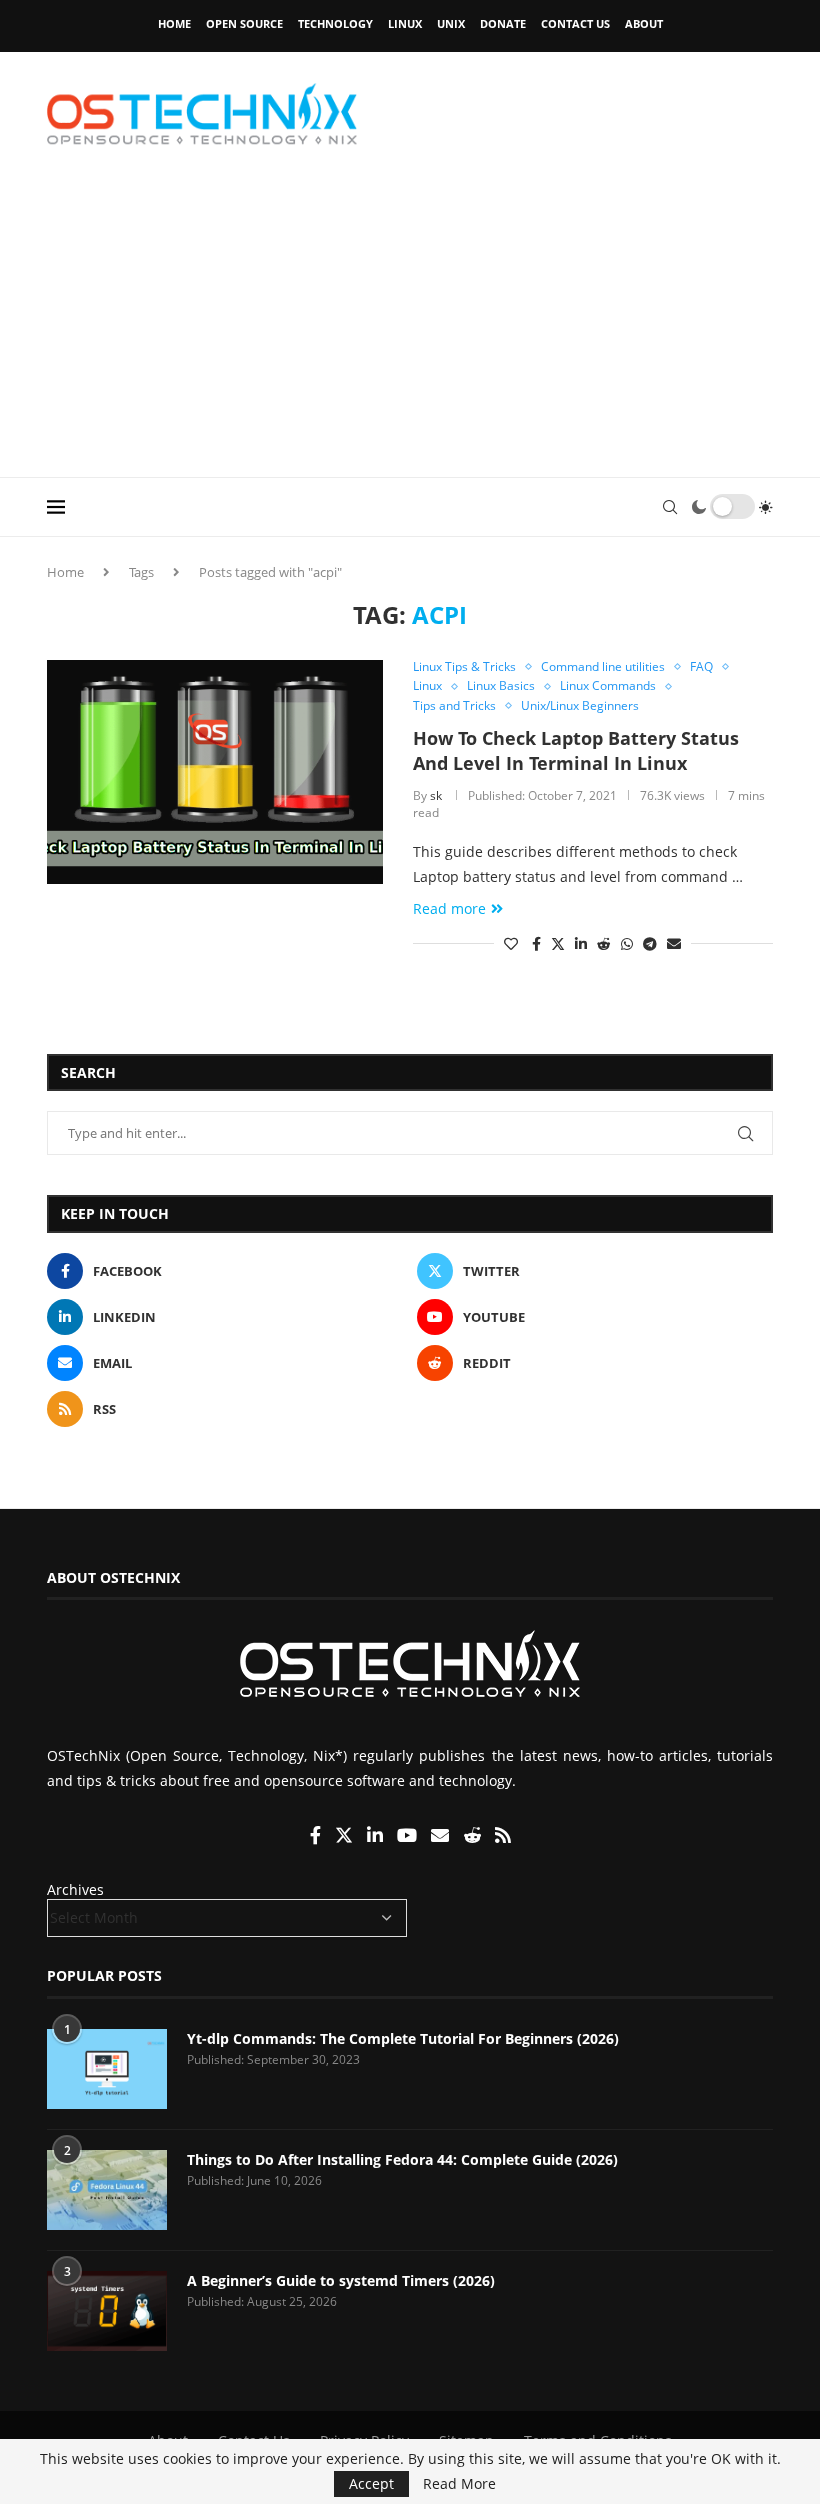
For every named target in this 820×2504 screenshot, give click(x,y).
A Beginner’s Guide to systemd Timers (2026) (341, 2280)
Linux (405, 23)
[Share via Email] (674, 943)
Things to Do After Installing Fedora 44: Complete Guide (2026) (402, 2159)
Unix (451, 23)
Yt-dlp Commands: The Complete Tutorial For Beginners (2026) (403, 2038)
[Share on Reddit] (604, 943)
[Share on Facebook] (536, 943)
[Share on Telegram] (650, 943)
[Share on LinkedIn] (581, 943)
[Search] (670, 507)
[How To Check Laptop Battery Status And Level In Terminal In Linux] (215, 772)
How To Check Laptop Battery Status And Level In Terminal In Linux (576, 750)
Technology (335, 23)
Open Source (244, 23)
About (644, 23)
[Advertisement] (410, 327)
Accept (371, 2483)
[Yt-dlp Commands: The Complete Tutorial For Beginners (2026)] (107, 2069)
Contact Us (575, 23)
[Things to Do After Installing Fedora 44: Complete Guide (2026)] (107, 2190)
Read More (459, 2484)
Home (174, 23)
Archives (75, 1889)
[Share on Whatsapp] (627, 943)
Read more (449, 908)
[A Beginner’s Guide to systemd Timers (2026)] (107, 2311)
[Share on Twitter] (558, 943)
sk (436, 795)
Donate (503, 23)
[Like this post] (511, 943)
